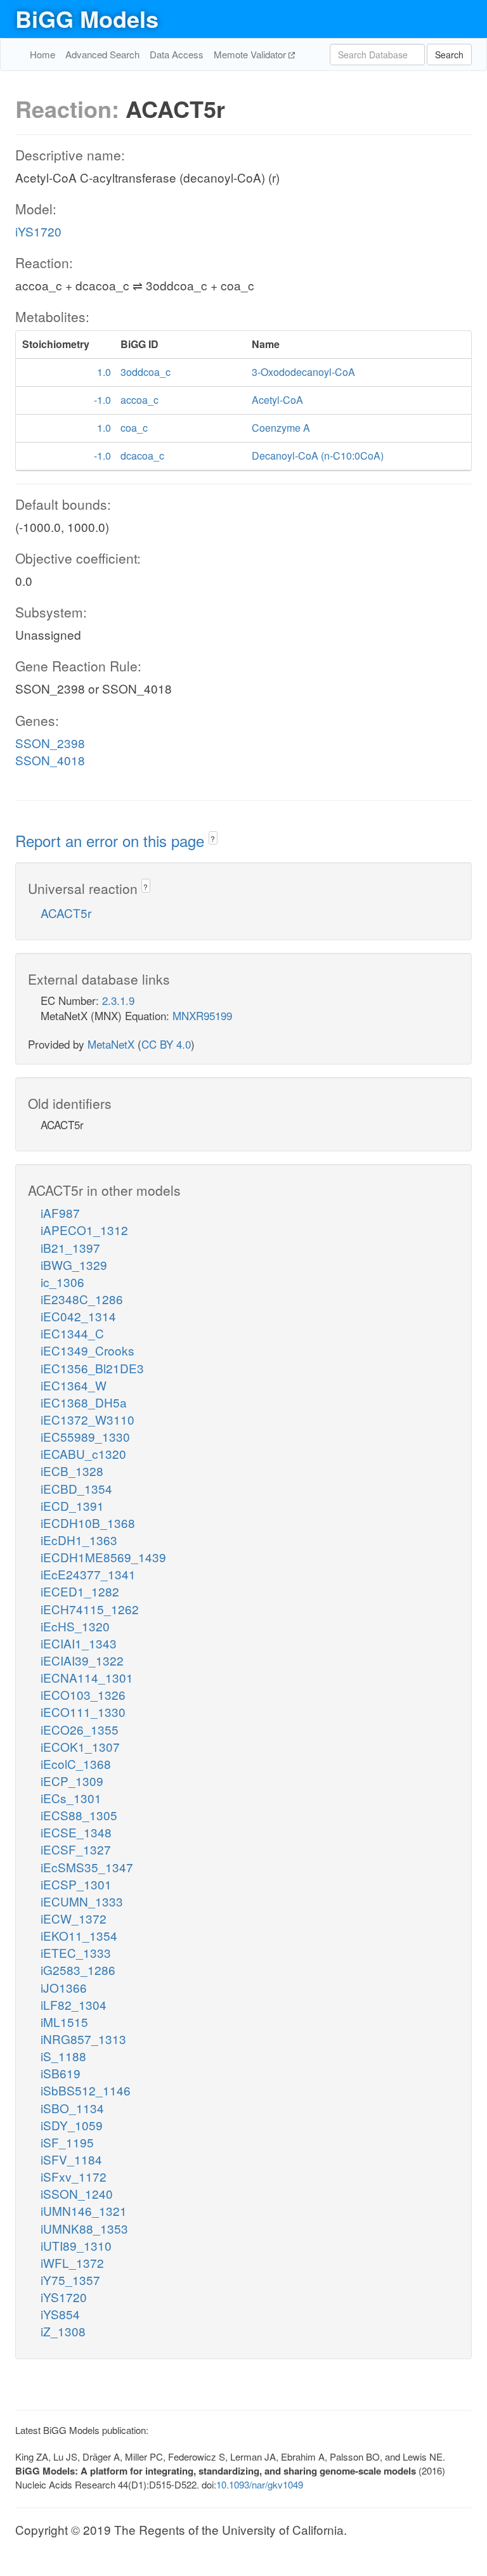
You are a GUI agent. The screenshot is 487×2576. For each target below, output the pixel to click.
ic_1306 (62, 1282)
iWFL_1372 (72, 2262)
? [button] (213, 838)
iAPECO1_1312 (84, 1230)
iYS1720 (38, 231)
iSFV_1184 (71, 2159)
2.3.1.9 (118, 1000)
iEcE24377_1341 (88, 1574)
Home (42, 54)
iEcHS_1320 (75, 1626)
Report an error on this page (112, 840)
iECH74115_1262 (90, 1609)
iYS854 (60, 2314)
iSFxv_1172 (74, 2176)
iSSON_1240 (77, 2193)
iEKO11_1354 (79, 1935)
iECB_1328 (72, 1471)
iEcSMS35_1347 (87, 1867)
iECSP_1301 (76, 1884)
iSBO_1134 (72, 2108)
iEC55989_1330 (85, 1436)
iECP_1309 (72, 1781)
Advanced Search (102, 54)
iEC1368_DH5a (84, 1402)
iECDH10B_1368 (88, 1523)
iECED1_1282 (80, 1591)
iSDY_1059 (72, 2125)
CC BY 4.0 (166, 1044)
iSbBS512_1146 (86, 2090)
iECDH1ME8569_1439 (103, 1557)
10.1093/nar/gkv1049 (260, 2484)
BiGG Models (87, 18)
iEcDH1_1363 (79, 1540)
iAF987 (60, 1213)
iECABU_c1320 (83, 1453)
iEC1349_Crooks (88, 1350)
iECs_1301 (71, 1798)
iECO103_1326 (83, 1694)
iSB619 (61, 2073)
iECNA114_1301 (87, 1677)
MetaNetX (111, 1044)
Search (449, 55)
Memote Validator (251, 54)
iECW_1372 (74, 1918)
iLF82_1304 (74, 2004)
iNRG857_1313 (83, 2039)
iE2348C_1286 (82, 1299)
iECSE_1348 (76, 1832)
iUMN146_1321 (84, 2210)
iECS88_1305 (79, 1815)
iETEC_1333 (76, 1952)
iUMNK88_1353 (84, 2228)
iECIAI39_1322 (82, 1660)
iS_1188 (63, 2056)
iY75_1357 (70, 2280)
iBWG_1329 (74, 1265)
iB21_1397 (70, 1247)
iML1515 (64, 2022)
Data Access (177, 54)
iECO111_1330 (83, 1712)
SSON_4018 (50, 760)
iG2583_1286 (78, 1970)
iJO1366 (64, 1987)
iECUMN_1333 (82, 1901)
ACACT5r (66, 913)
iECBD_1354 (76, 1488)
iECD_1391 (72, 1505)
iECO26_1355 (80, 1729)
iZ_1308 (63, 2331)
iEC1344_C (72, 1333)
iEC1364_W (74, 1385)
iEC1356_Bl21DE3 (92, 1368)
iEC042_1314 (78, 1316)
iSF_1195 (67, 2142)
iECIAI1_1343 (79, 1643)
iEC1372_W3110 (88, 1419)
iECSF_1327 (76, 1849)
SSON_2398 (50, 743)
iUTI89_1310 (76, 2245)
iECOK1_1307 (80, 1746)
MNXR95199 (202, 1015)
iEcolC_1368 (76, 1764)
